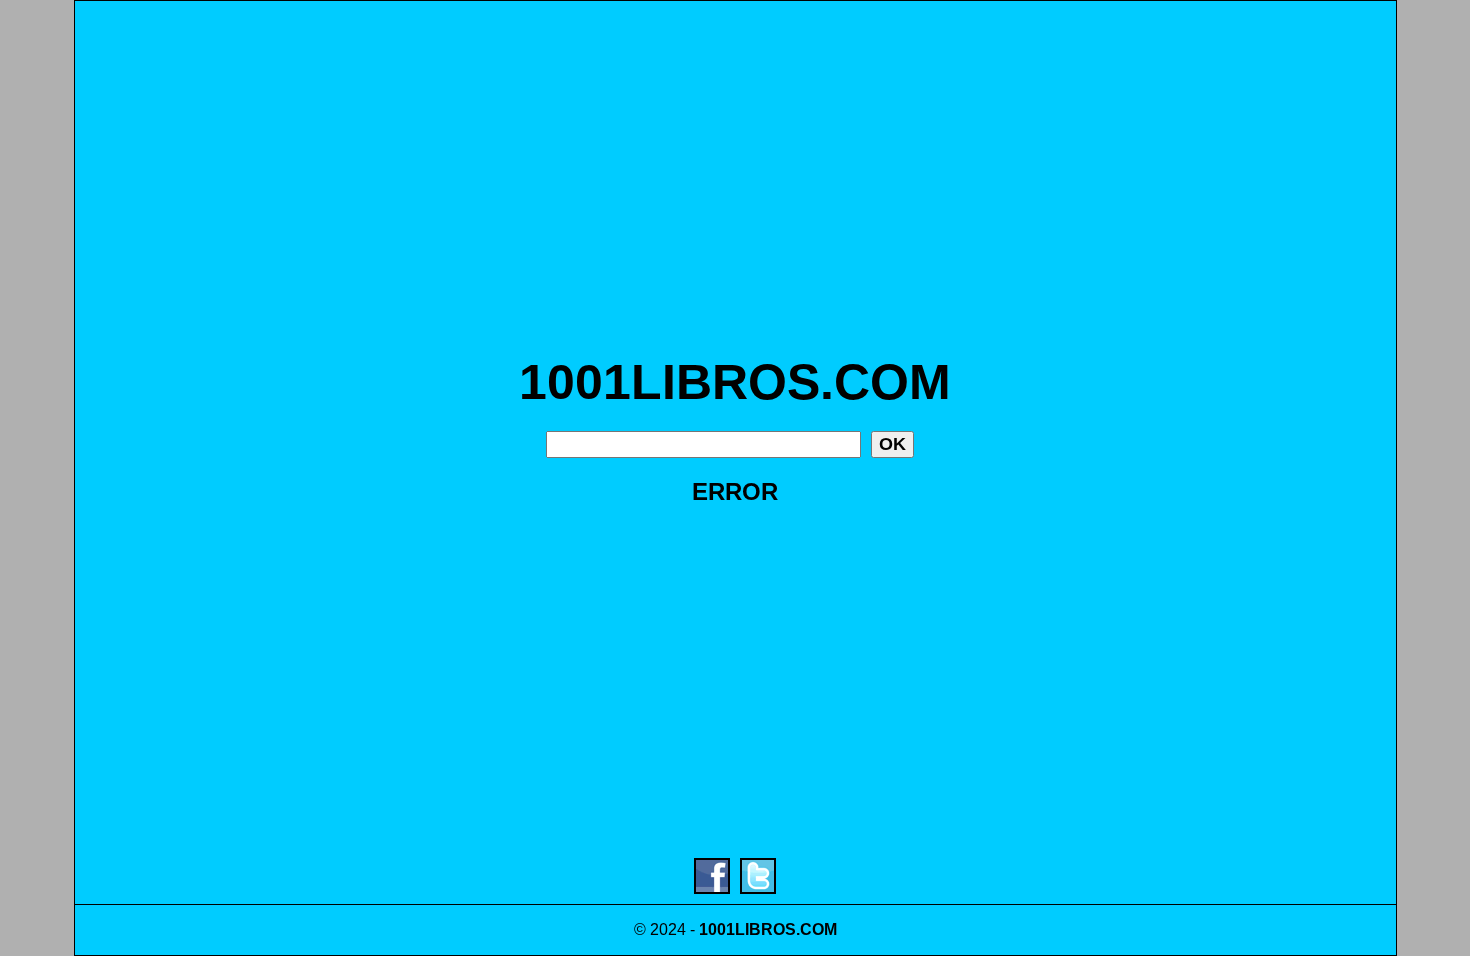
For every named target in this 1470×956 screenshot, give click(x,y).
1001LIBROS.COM (735, 382)
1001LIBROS (747, 929)
